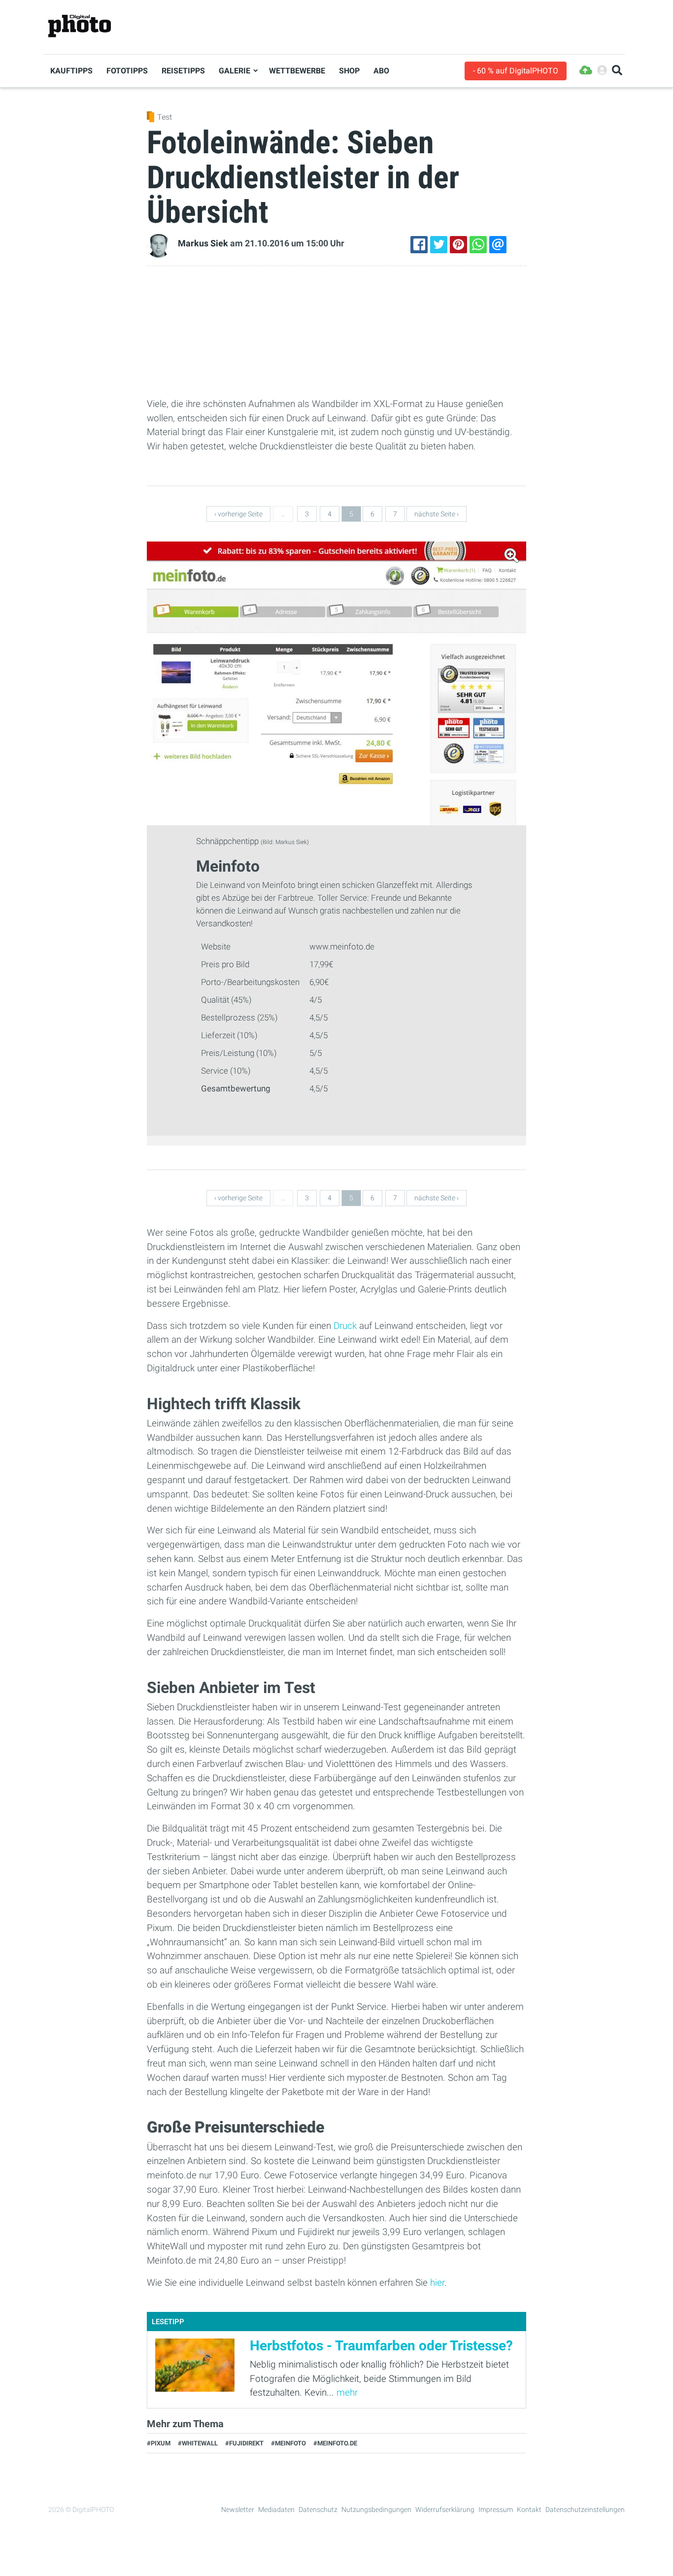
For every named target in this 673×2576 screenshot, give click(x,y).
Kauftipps (71, 71)
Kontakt (529, 2509)
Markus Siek (203, 243)
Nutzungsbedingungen (376, 2509)
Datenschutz (318, 2509)
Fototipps (127, 71)
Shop (349, 71)
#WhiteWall (198, 2443)
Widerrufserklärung (445, 2509)
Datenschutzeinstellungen (585, 2509)
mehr (347, 2392)
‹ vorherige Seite (238, 514)
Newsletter (238, 2509)
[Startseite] (80, 26)
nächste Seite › (437, 514)
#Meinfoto (288, 2443)
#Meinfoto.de (335, 2443)
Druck (345, 1326)
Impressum (496, 2509)
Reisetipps (183, 71)
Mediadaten (276, 2509)
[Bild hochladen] (586, 71)
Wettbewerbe (297, 71)
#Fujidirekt (244, 2443)
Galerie (235, 71)
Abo (381, 71)
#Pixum (159, 2443)
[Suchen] (617, 71)
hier (437, 2283)
